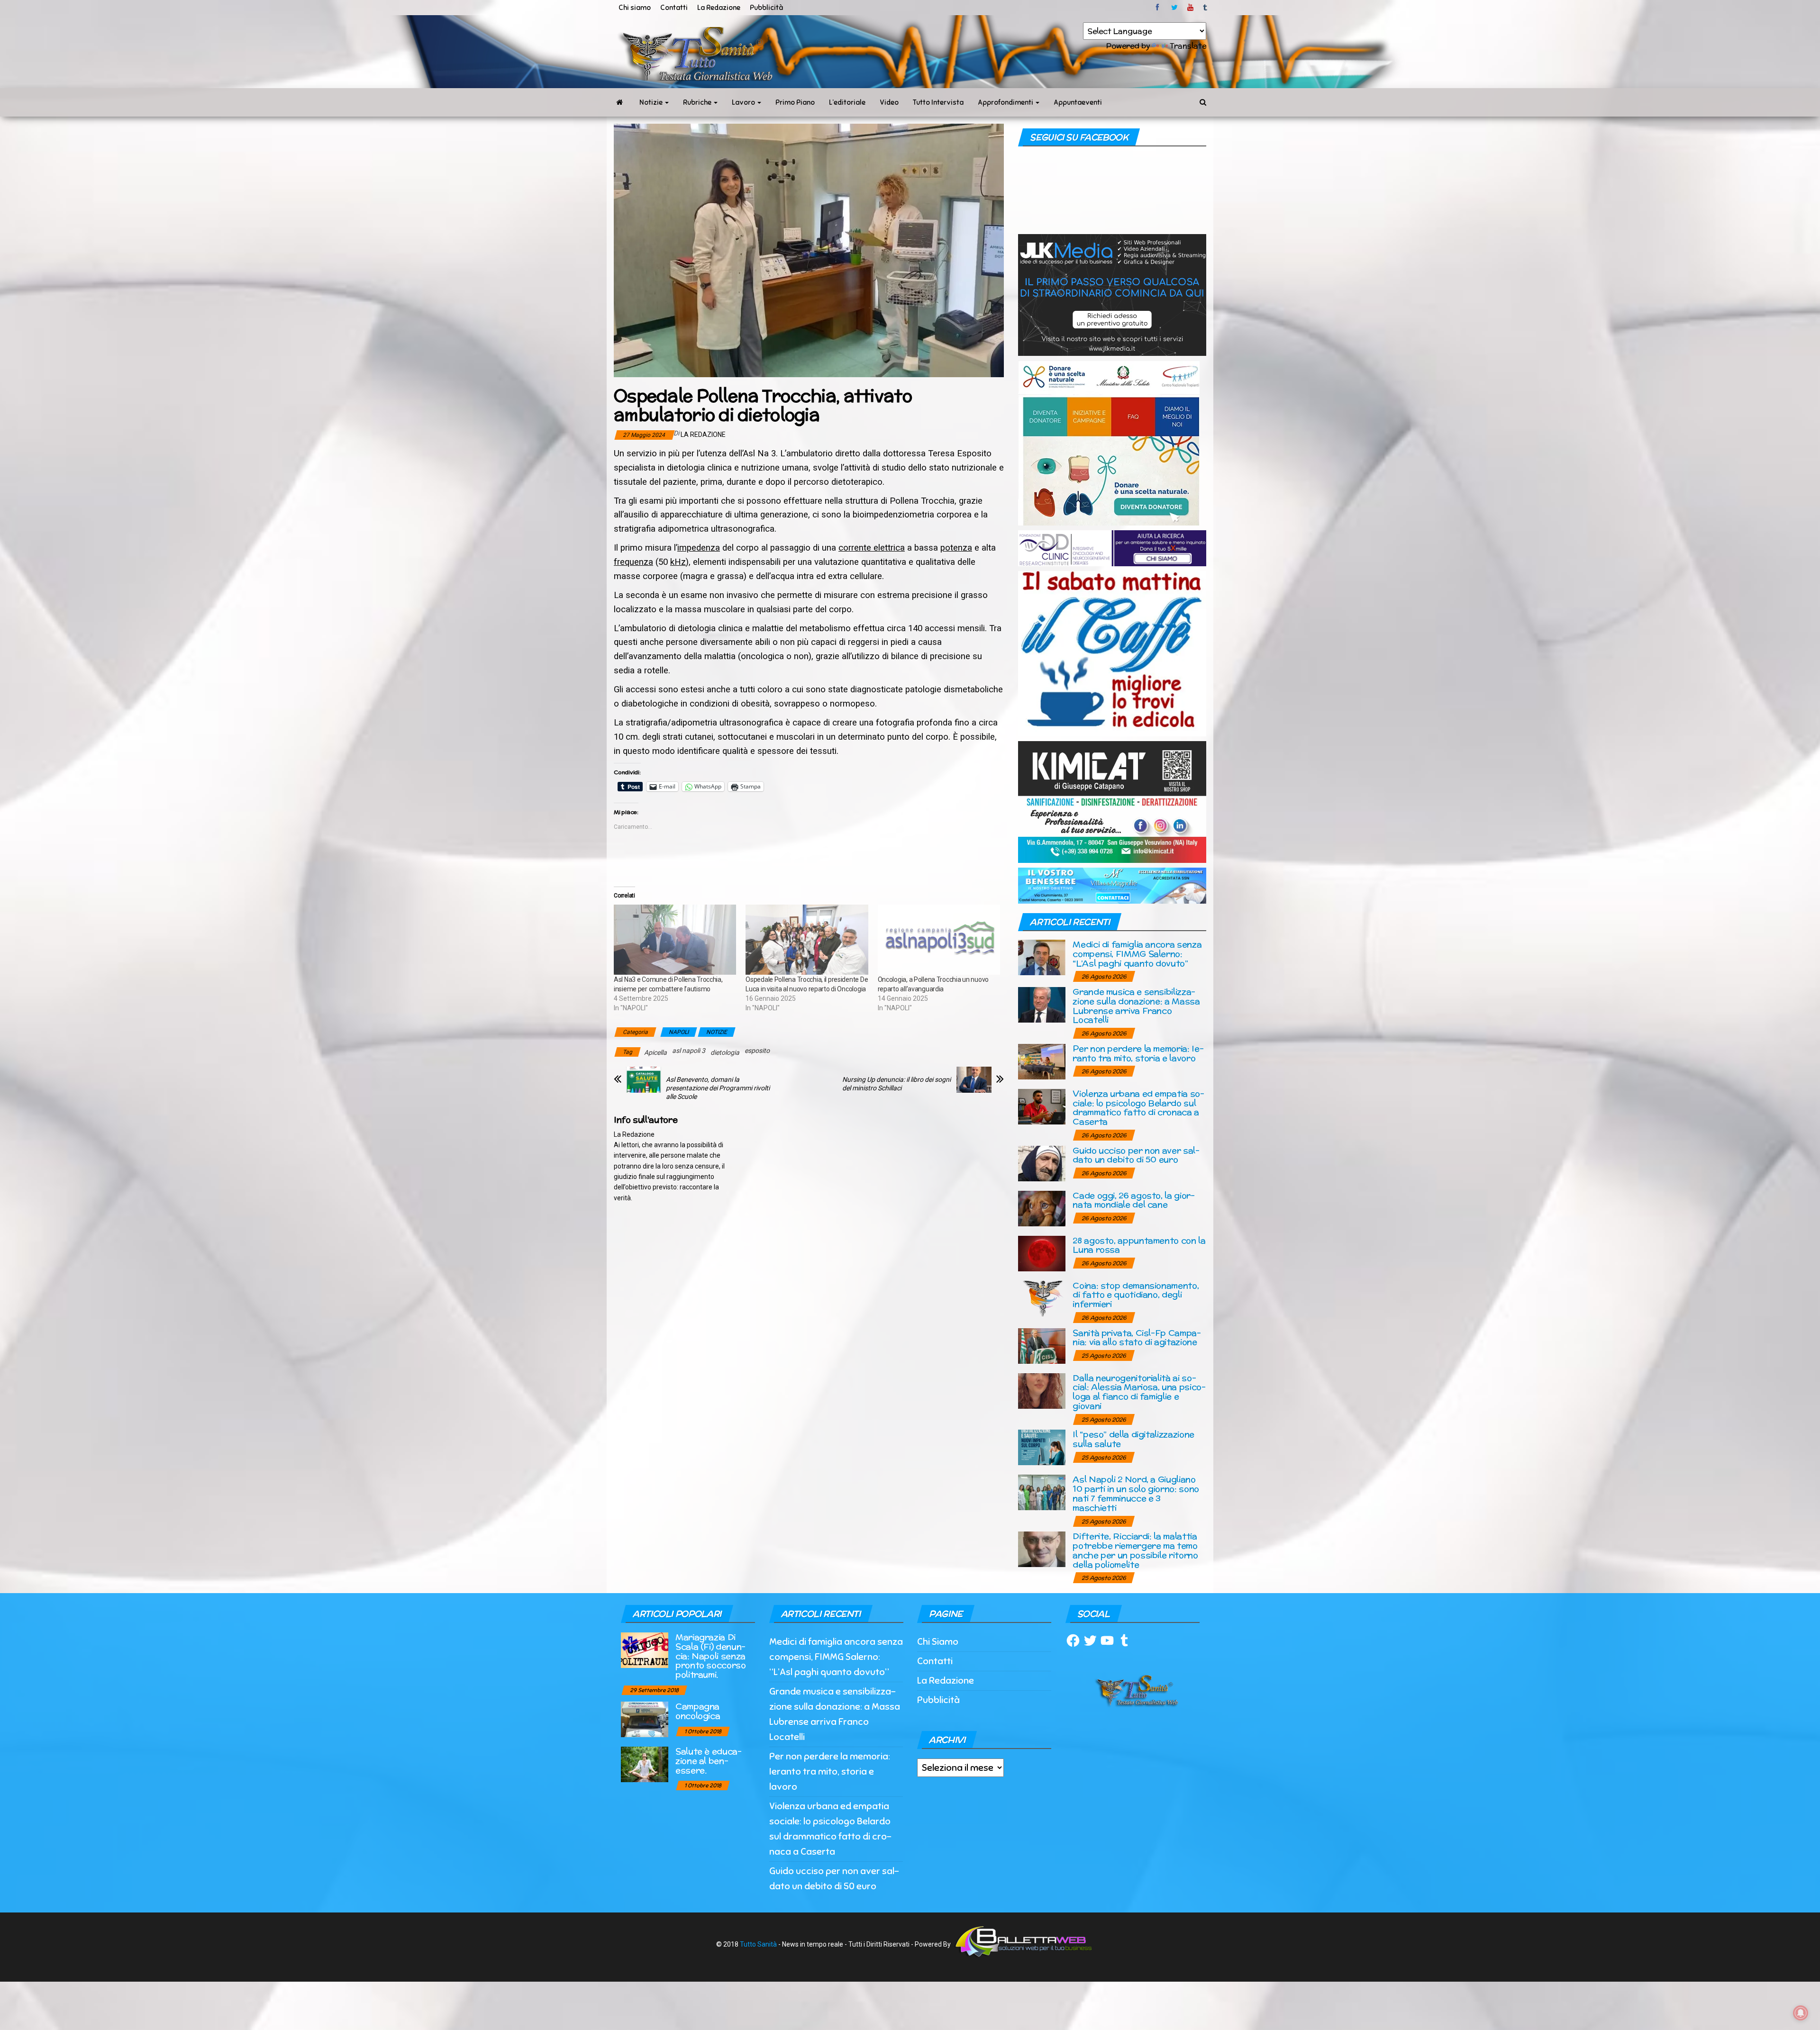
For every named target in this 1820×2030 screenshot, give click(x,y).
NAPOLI (679, 1032)
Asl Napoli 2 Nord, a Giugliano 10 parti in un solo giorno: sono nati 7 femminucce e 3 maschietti (1136, 1493)
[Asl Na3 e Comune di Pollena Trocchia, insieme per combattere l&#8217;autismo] (675, 940)
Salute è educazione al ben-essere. (709, 1761)
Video (889, 102)
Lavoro (744, 102)
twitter (1174, 8)
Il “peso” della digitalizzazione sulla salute (1133, 1439)
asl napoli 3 (689, 1051)
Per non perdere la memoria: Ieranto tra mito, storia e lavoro (1138, 1053)
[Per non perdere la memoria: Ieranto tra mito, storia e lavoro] (1042, 1061)
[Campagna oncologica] (645, 1718)
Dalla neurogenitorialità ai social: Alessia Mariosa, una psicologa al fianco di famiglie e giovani (1139, 1392)
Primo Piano (795, 102)
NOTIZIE (717, 1032)
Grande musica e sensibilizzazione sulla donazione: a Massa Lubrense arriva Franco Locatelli (1136, 1006)
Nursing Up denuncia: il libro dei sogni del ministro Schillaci (896, 1084)
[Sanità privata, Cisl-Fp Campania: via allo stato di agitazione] (1042, 1345)
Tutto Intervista (938, 102)
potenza (956, 548)
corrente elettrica (872, 548)
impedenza (699, 548)
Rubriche (698, 102)
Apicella (655, 1052)
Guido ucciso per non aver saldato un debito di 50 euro (1136, 1155)
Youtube (1190, 8)
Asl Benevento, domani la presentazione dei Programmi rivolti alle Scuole (718, 1088)
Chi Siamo (938, 1642)
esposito (757, 1051)
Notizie (652, 102)
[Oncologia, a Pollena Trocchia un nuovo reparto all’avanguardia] (939, 940)
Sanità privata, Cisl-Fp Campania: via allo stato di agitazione (1137, 1337)
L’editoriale (847, 102)
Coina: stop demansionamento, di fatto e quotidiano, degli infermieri (1136, 1295)
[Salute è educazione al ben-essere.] (645, 1763)
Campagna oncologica (698, 1711)
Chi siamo (635, 8)
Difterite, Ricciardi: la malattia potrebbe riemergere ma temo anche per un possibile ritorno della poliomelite (1135, 1550)
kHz (678, 562)
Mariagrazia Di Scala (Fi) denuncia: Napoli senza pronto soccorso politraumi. (711, 1656)
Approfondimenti (1006, 102)
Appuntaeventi (1078, 102)
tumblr (1206, 8)
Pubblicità (766, 8)
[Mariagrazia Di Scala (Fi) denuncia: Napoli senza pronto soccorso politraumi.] (645, 1649)
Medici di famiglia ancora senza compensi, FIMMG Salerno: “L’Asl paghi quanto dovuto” (1137, 954)
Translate (1188, 46)
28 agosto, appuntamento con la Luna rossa (1139, 1245)
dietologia (725, 1052)
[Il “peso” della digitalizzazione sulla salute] (1042, 1447)
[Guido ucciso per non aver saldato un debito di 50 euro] (1042, 1163)
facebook (1159, 8)
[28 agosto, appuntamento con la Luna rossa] (1042, 1253)
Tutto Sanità (758, 1944)
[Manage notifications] (1801, 2013)
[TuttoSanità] (619, 102)
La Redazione (719, 8)
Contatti (674, 8)
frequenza (633, 562)
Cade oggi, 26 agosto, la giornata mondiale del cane (1134, 1200)
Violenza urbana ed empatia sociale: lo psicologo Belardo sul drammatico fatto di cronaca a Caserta (1138, 1107)
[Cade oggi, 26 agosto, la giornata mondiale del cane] (1042, 1208)
